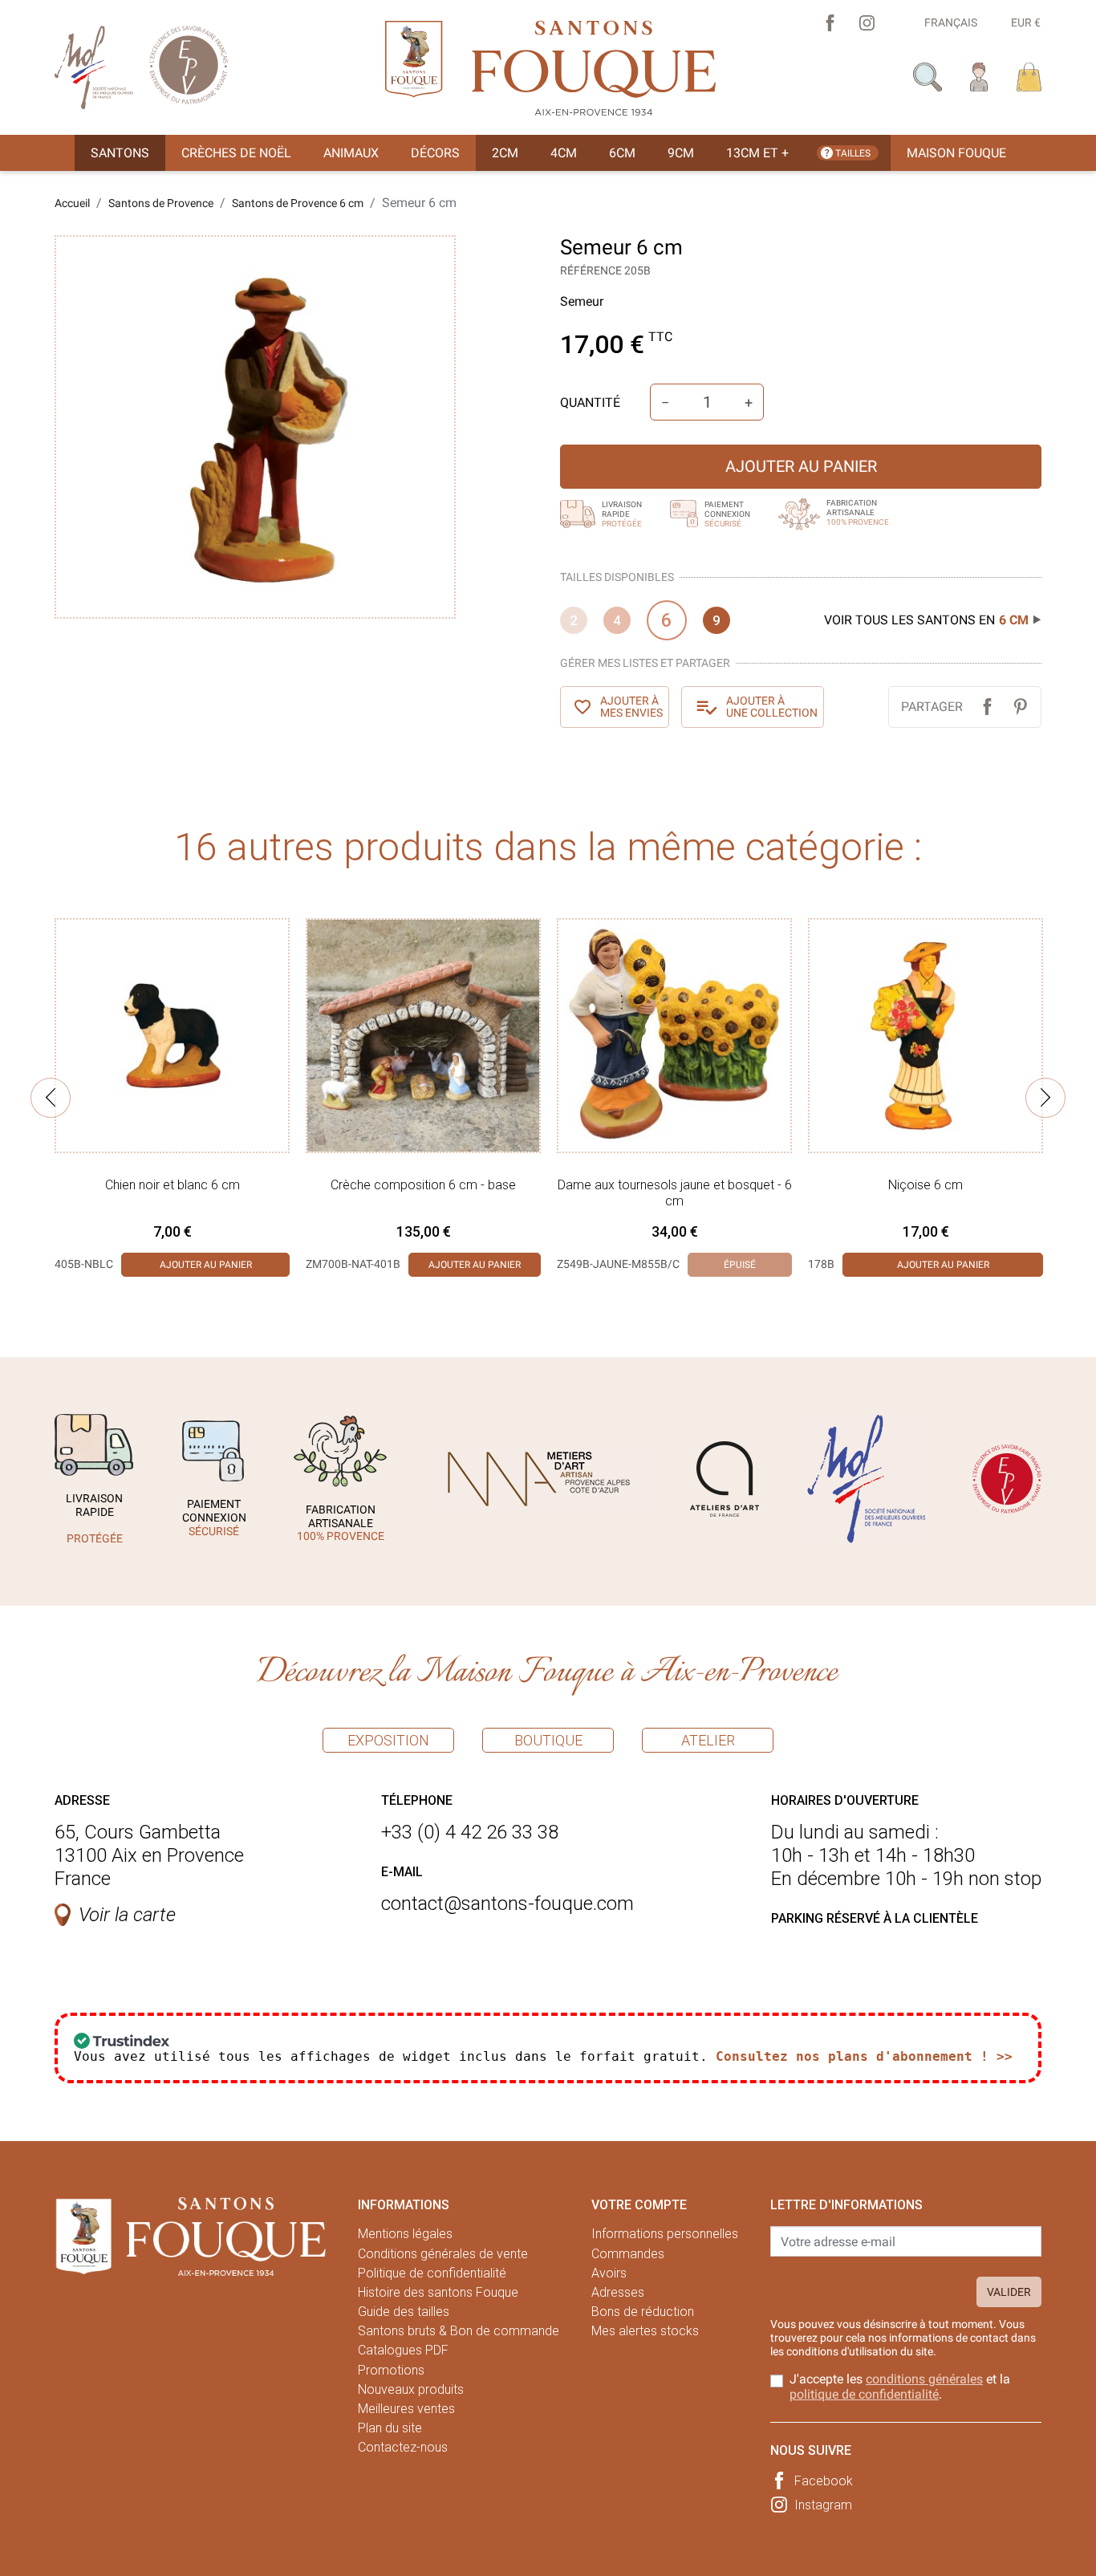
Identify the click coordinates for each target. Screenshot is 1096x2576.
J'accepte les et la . (900, 2387)
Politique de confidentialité (432, 2273)
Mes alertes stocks (645, 2331)
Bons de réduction (643, 2312)
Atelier (708, 1740)
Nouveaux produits (411, 2389)
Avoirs (609, 2273)
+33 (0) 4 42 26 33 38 (470, 1832)
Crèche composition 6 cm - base (423, 1185)
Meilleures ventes (406, 2409)
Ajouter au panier (801, 466)
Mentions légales (405, 2234)
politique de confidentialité (864, 2394)
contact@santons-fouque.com (507, 1904)
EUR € (1026, 22)
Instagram (823, 2505)
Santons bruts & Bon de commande (459, 2331)
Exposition (388, 1740)
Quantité (590, 402)
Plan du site (390, 2428)
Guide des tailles (404, 2312)
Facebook (824, 2481)
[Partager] (987, 707)
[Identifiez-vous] (979, 76)
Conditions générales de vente (443, 2254)
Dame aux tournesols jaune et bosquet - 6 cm (675, 1193)
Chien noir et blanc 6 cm (173, 1185)
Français (951, 22)
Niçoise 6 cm (926, 1185)
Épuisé (740, 1265)
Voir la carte (127, 1915)
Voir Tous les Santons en (926, 620)
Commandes (628, 2254)
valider (1009, 2292)
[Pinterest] (1020, 707)
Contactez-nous (403, 2447)
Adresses (618, 2292)
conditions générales (924, 2379)
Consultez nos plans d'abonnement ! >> (864, 2056)
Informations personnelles (665, 2234)
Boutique (548, 1740)
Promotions (391, 2370)
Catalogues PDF (403, 2350)
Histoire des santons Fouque (438, 2292)
